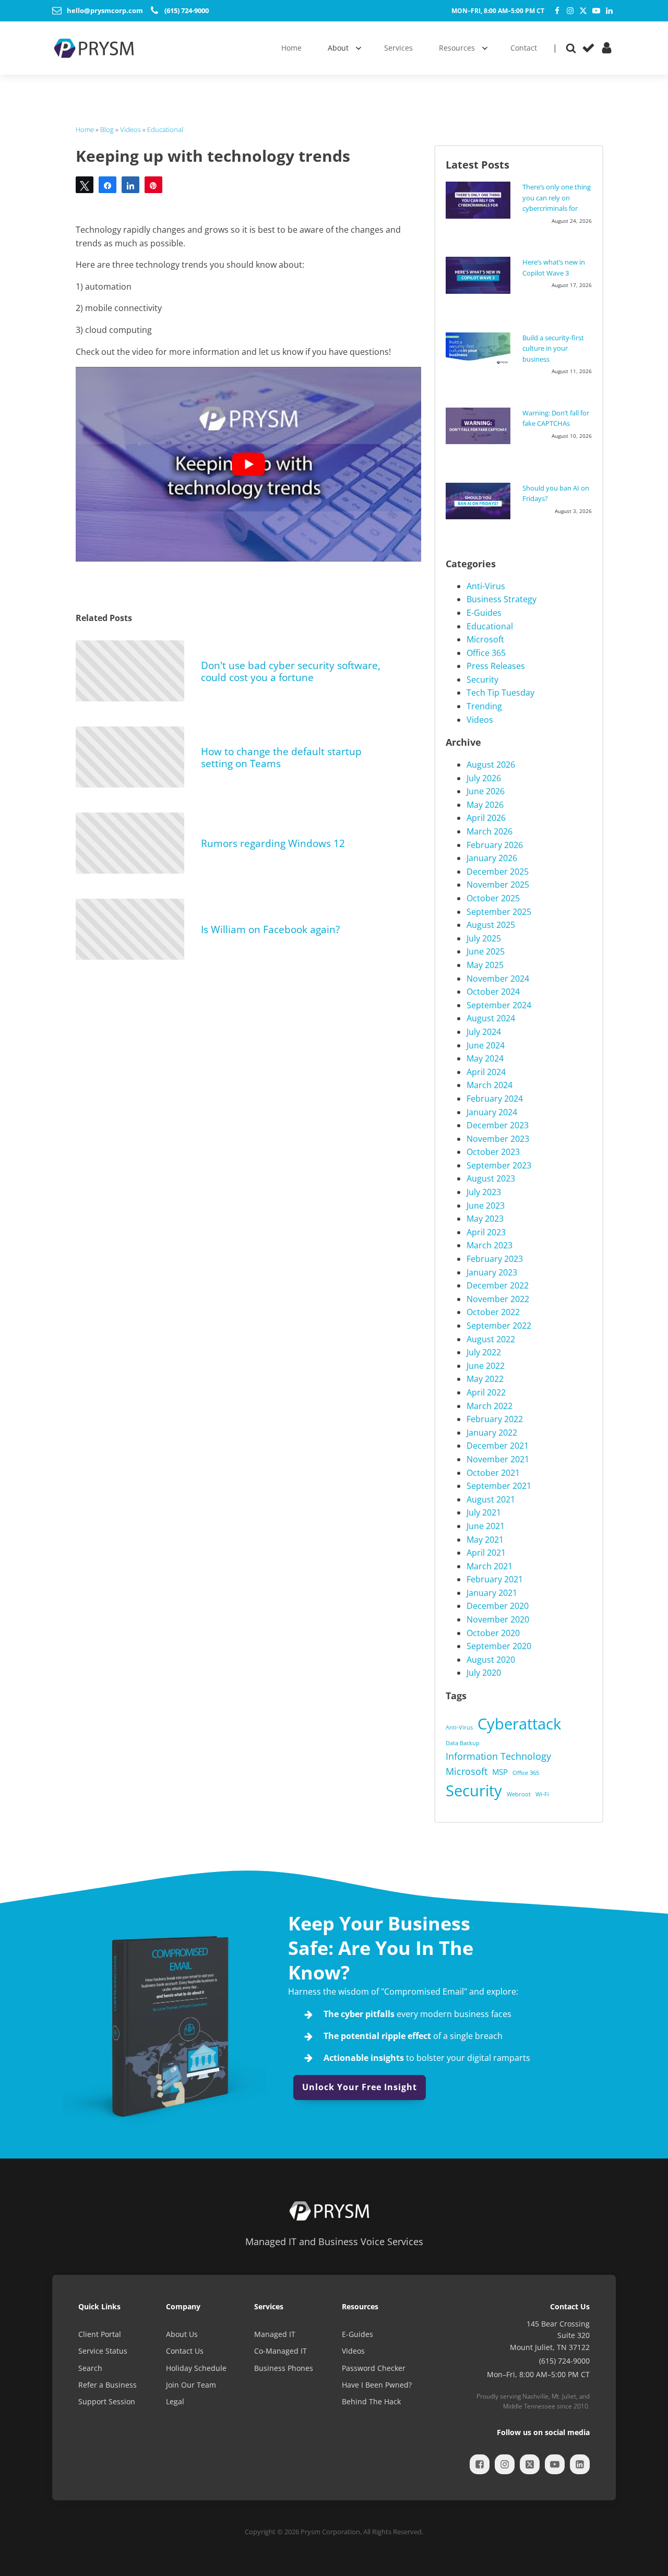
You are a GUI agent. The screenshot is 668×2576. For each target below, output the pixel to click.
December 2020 (498, 1606)
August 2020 (491, 1660)
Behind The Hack (371, 2401)
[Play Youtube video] (248, 464)
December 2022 (498, 1285)
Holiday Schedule (196, 2368)
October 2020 (493, 1633)
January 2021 (492, 1593)
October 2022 (493, 1312)
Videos (130, 129)
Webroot (519, 1794)
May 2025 (485, 965)
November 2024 (498, 979)
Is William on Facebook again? (270, 929)
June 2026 (486, 791)
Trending (484, 706)
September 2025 (499, 912)
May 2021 (485, 1540)
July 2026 (484, 778)
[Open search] (571, 48)
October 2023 (493, 1152)
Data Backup (463, 1743)
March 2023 (490, 1245)
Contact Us (185, 2351)
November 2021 (498, 1459)
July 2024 (484, 1032)
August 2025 (491, 925)
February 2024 (495, 1099)
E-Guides (484, 613)
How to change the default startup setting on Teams (281, 757)
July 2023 (484, 1192)
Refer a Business (108, 2385)
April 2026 (486, 818)
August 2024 (491, 1018)
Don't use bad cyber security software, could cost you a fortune (291, 671)
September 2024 (499, 1005)
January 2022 (492, 1433)
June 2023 (486, 1206)
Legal (175, 2401)
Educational (165, 129)
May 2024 (485, 1058)
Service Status (103, 2351)
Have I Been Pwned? (377, 2385)
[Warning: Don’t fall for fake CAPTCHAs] (481, 426)
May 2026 (485, 805)
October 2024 (493, 992)
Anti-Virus (486, 586)
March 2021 (490, 1566)
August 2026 (491, 765)
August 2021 (491, 1499)
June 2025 (486, 951)
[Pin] (153, 185)
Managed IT (275, 2334)
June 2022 (486, 1366)
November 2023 (498, 1139)
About (338, 48)
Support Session (107, 2401)
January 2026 (492, 858)
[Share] (108, 185)
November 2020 (498, 1619)
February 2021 (495, 1579)
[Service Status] (588, 48)
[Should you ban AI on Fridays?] (481, 501)
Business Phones (284, 2368)
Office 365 (486, 653)
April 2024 (486, 1072)
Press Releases (496, 666)
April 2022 (486, 1392)
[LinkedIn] (609, 11)
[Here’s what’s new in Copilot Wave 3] (481, 275)
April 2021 (486, 1553)
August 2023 (491, 1178)
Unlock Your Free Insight (360, 2087)
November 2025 (498, 885)
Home (85, 129)
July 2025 (484, 938)
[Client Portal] (607, 48)
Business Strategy (502, 599)
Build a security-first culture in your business (553, 348)
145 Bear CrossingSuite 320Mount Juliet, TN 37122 (550, 2335)
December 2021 (498, 1446)
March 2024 (490, 1085)
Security (482, 679)
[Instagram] (570, 11)
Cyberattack (519, 1724)
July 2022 (484, 1352)
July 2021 (484, 1512)
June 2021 (486, 1526)
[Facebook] (557, 11)
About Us (182, 2334)
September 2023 (499, 1165)
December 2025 (498, 872)
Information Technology (498, 1756)
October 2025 (493, 898)
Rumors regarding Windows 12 (273, 843)
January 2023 (492, 1272)
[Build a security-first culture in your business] (481, 349)
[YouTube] (596, 11)
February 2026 (495, 845)
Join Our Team (191, 2385)
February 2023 (495, 1259)
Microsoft (485, 639)
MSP (500, 1772)
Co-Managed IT (281, 2351)
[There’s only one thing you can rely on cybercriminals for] (481, 200)
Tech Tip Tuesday (500, 693)
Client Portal (100, 2334)
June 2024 (486, 1045)
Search (90, 2368)
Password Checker (374, 2368)
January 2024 (492, 1112)
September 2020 (499, 1646)
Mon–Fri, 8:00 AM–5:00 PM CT (498, 11)
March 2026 (490, 831)
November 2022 (498, 1299)
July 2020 (484, 1673)
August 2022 (491, 1339)
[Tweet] (85, 185)
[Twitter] (583, 11)
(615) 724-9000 (564, 2361)
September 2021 (499, 1486)
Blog (107, 129)
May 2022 (485, 1379)
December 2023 (498, 1125)
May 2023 (485, 1219)
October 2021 (493, 1473)
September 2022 (499, 1326)
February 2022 (495, 1419)
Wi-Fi (542, 1794)
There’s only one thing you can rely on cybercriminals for (557, 198)
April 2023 (486, 1232)
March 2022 (490, 1406)
